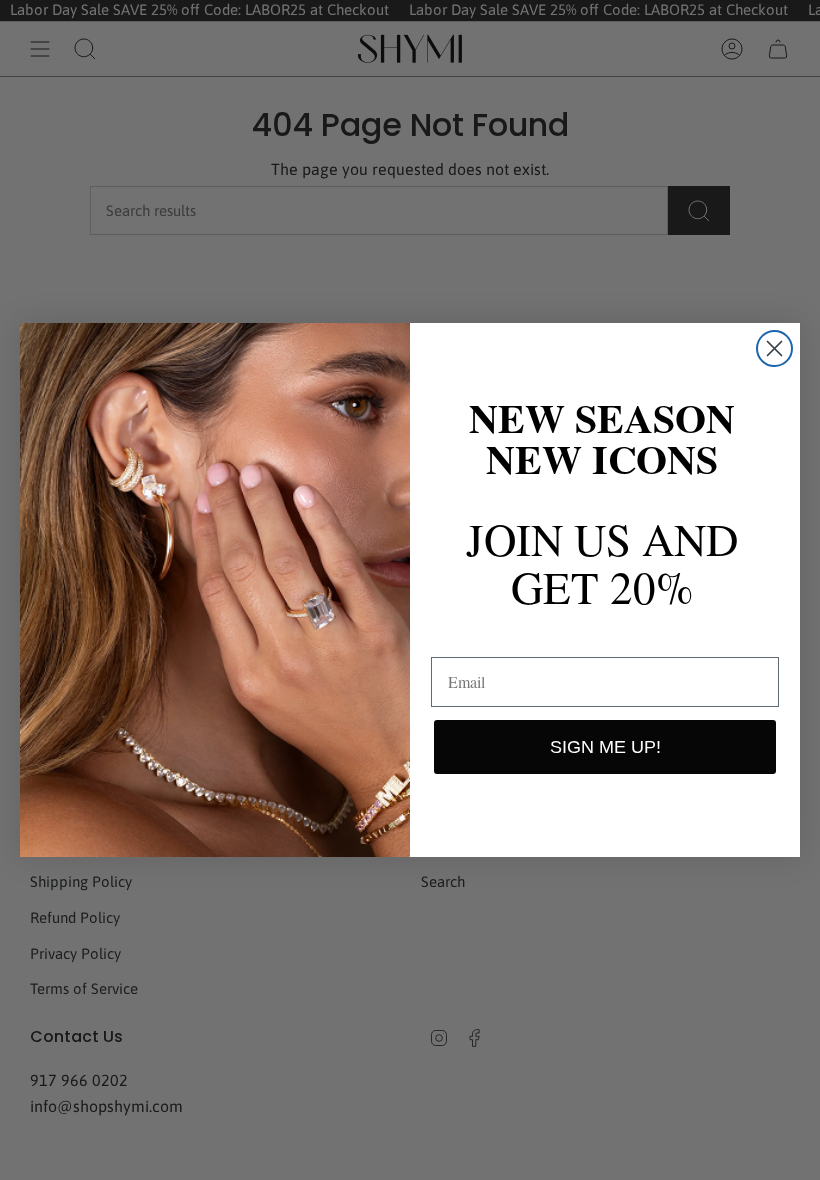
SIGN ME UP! (605, 747)
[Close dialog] (774, 348)
